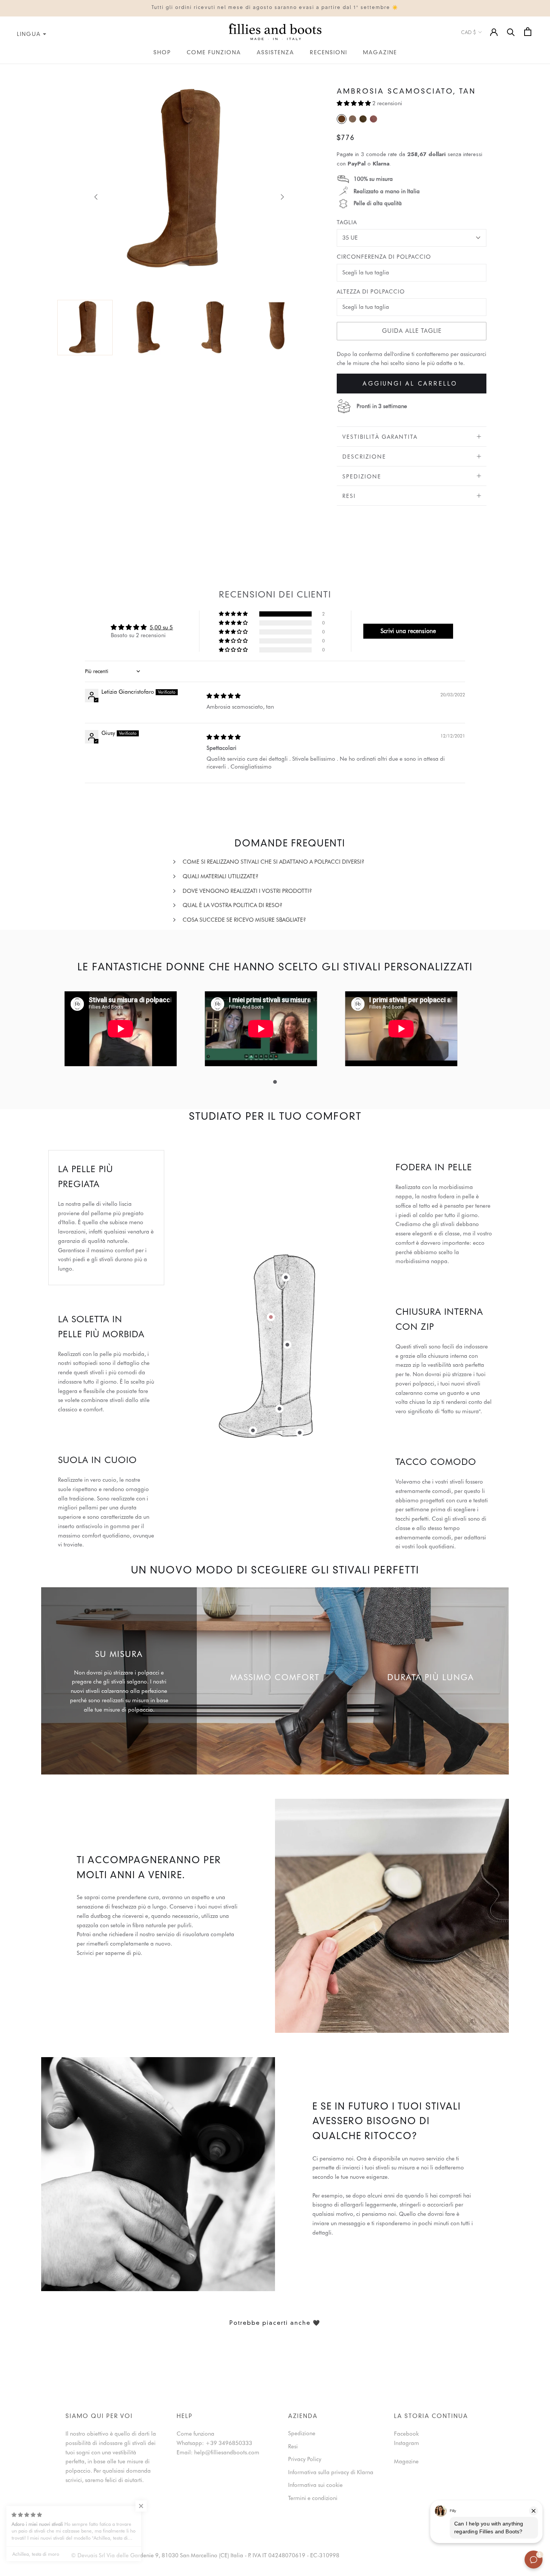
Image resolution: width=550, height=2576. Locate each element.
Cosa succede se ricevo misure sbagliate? (244, 920)
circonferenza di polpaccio (384, 257)
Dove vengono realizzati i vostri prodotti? (247, 891)
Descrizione (364, 457)
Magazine (380, 53)
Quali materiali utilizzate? (221, 876)
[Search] (511, 32)
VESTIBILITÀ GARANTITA (380, 437)
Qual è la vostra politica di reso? (233, 905)
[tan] (342, 119)
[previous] (96, 197)
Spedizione (362, 476)
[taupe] (363, 119)
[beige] (352, 119)
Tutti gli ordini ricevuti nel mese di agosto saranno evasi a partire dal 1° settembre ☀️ (275, 8)
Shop (162, 53)
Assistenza (275, 53)
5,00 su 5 (161, 627)
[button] (355, 103)
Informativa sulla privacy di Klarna (331, 2472)
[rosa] (373, 119)
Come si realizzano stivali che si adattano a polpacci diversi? (274, 862)
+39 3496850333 (229, 2443)
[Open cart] (528, 32)
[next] (281, 197)
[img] (224, 696)
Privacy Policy (305, 2459)
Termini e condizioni (313, 2498)
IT (2, 69)
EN (10, 69)
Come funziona (214, 53)
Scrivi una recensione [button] (408, 631)
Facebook (406, 2434)
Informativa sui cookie (315, 2485)
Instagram (407, 2443)
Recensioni (329, 53)
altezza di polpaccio (371, 292)
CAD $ (468, 32)
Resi (349, 496)
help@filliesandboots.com (227, 2452)
